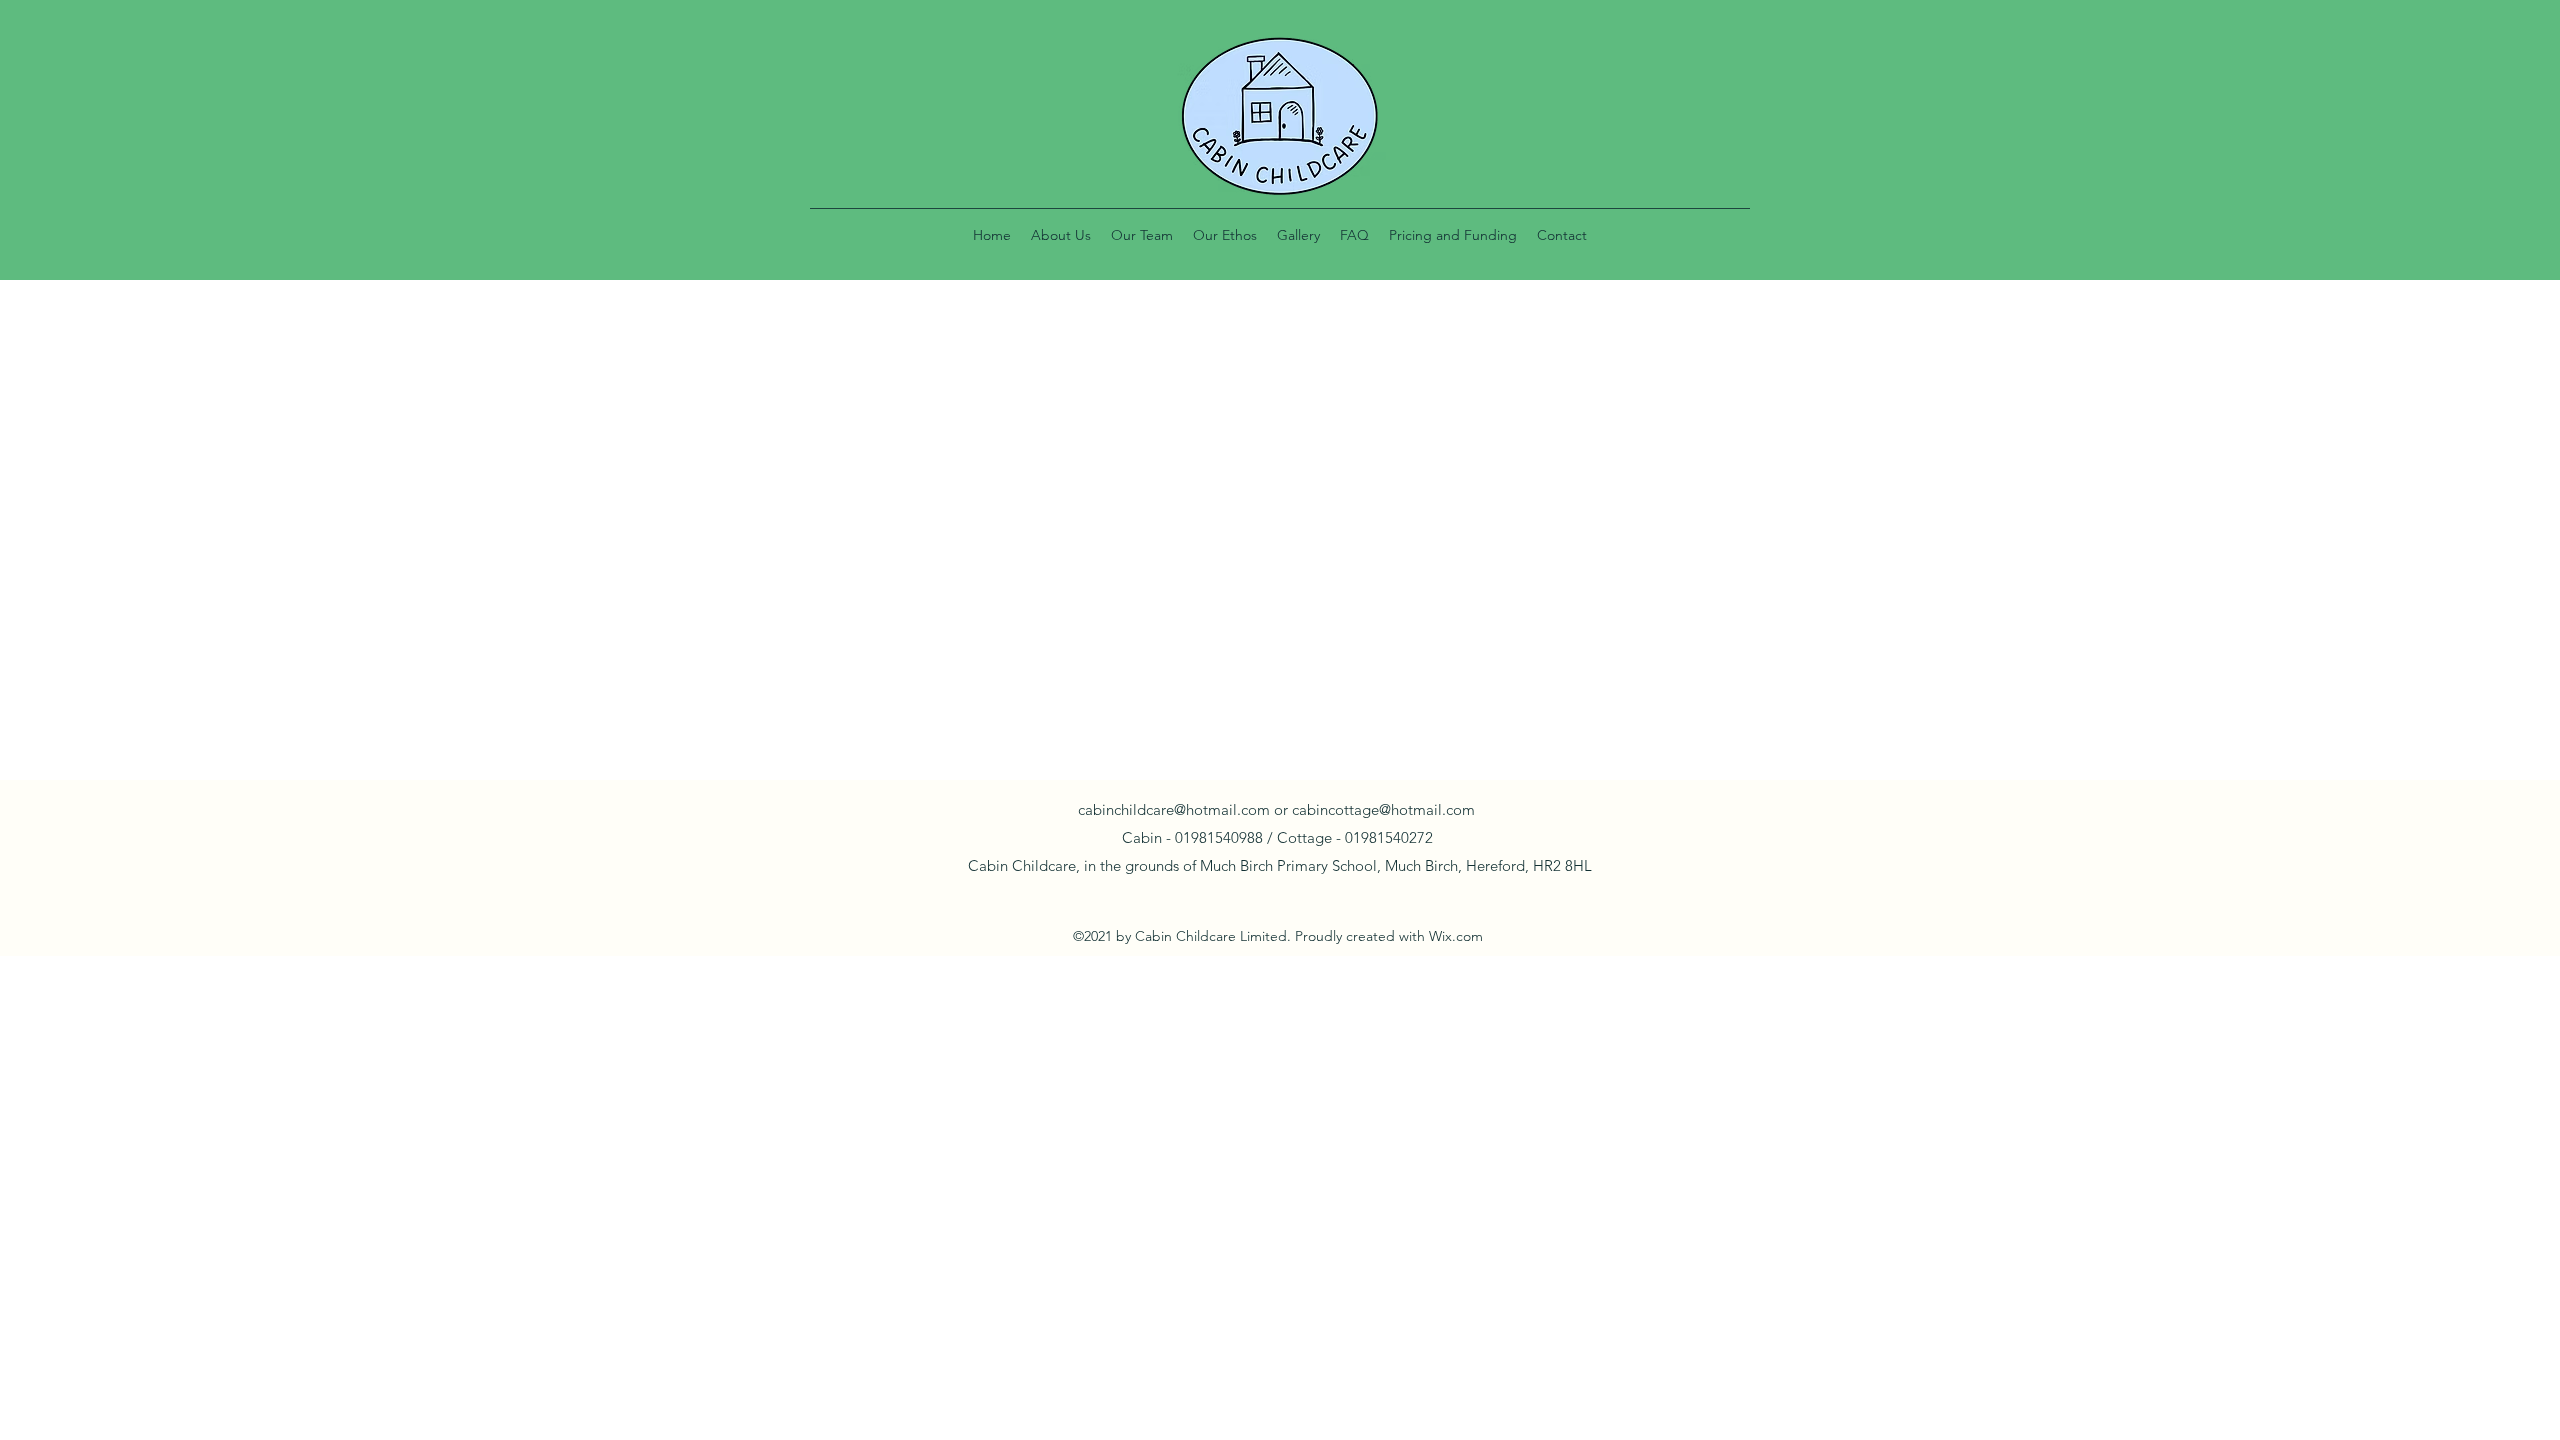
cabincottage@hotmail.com (1383, 809)
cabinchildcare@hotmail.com (1174, 809)
